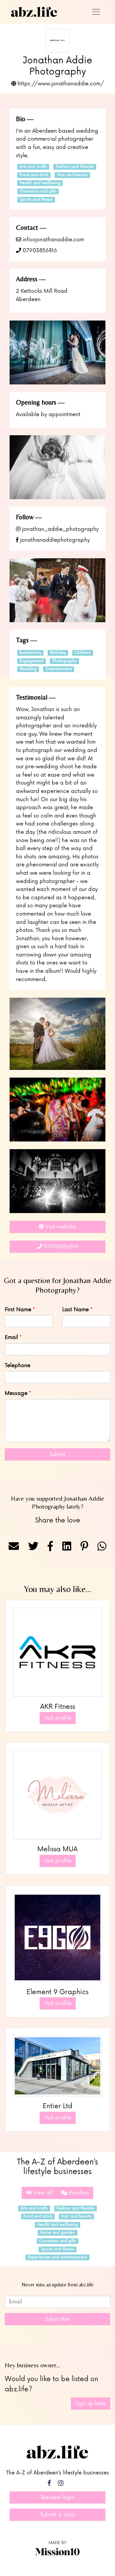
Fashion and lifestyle (75, 167)
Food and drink (34, 175)
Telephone (18, 1365)
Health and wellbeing (40, 183)
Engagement (31, 661)
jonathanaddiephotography (54, 540)
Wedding (28, 669)
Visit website (60, 1227)
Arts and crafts (33, 167)
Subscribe (57, 2319)
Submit (58, 1454)
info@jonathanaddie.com (53, 240)
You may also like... (58, 1589)
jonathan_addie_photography (60, 529)
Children (83, 653)
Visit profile (58, 1718)
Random (78, 2193)
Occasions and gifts (38, 191)
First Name (18, 1310)
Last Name (76, 1310)
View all (42, 2193)
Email (11, 1337)
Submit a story (58, 2515)
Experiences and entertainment (57, 2257)
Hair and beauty (73, 175)
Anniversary (30, 653)
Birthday (58, 653)
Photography (65, 661)
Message (16, 1393)
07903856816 (39, 251)
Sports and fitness (36, 200)
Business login (58, 2497)
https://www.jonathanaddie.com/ (60, 84)
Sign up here (91, 2403)
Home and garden (57, 2233)
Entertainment (59, 669)
